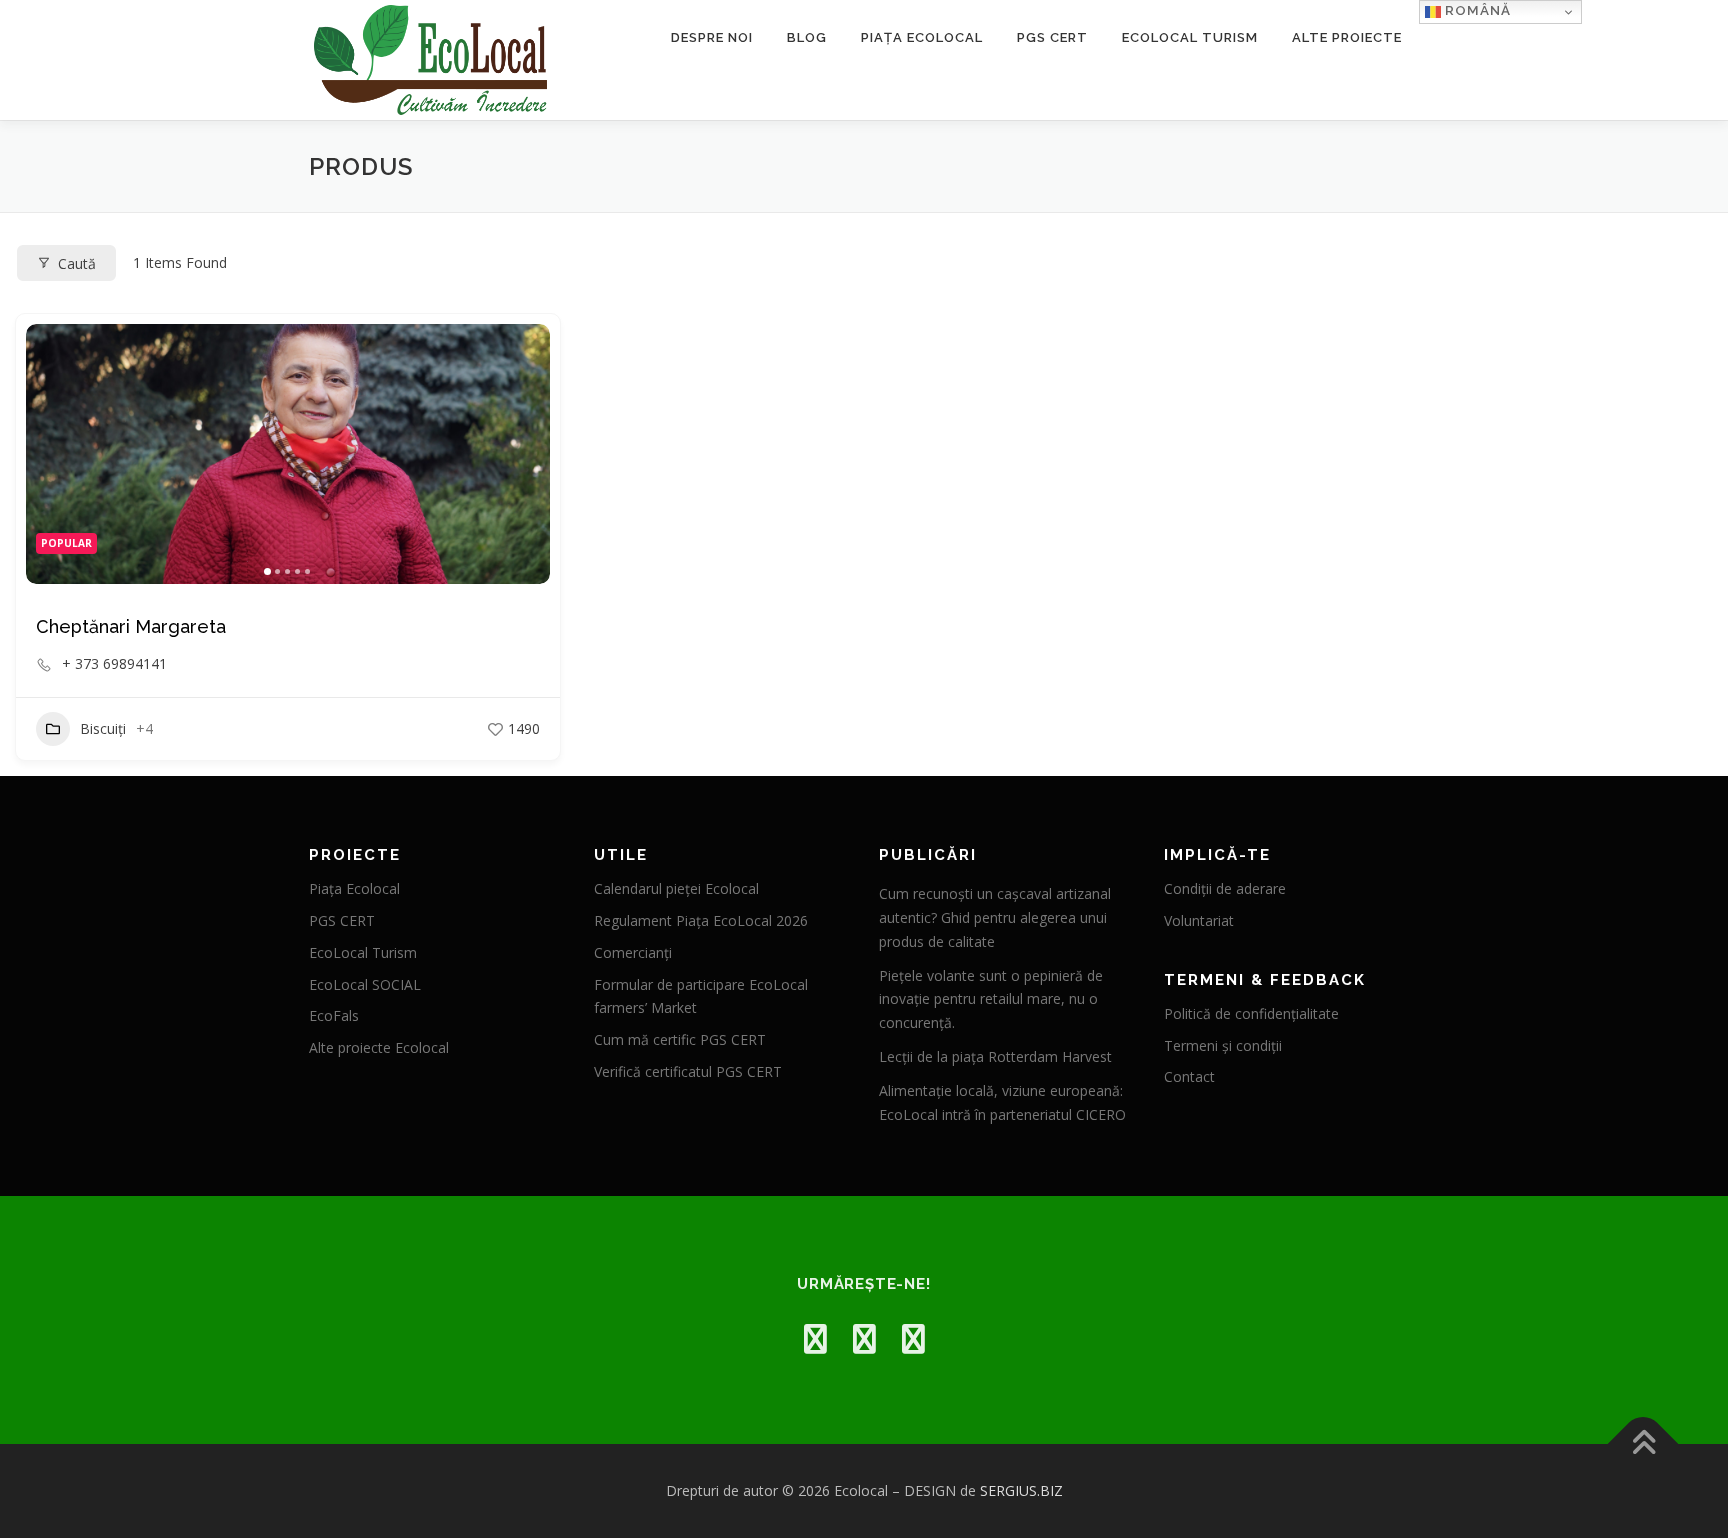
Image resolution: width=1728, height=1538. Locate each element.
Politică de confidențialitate (1251, 1013)
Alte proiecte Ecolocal (379, 1047)
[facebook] (815, 1338)
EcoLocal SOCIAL (365, 984)
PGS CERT (1052, 37)
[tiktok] (913, 1338)
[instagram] (864, 1338)
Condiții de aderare (1225, 888)
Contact (1189, 1076)
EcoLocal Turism (1190, 37)
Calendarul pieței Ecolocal (676, 888)
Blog (807, 37)
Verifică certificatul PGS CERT (688, 1071)
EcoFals (334, 1015)
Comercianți (633, 952)
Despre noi (712, 37)
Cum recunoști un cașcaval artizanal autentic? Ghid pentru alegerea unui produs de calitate (995, 917)
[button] (51, 454)
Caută (77, 263)
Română (1476, 10)
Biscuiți (103, 728)
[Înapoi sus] (1643, 1444)
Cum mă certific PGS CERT (680, 1039)
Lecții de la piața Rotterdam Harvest (995, 1056)
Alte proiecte (1347, 37)
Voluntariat (1199, 920)
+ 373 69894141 (114, 664)
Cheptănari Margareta (131, 626)
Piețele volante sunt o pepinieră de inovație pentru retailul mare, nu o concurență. (991, 999)
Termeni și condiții (1223, 1045)
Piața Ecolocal (922, 37)
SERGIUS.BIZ (1021, 1490)
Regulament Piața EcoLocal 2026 (701, 920)
